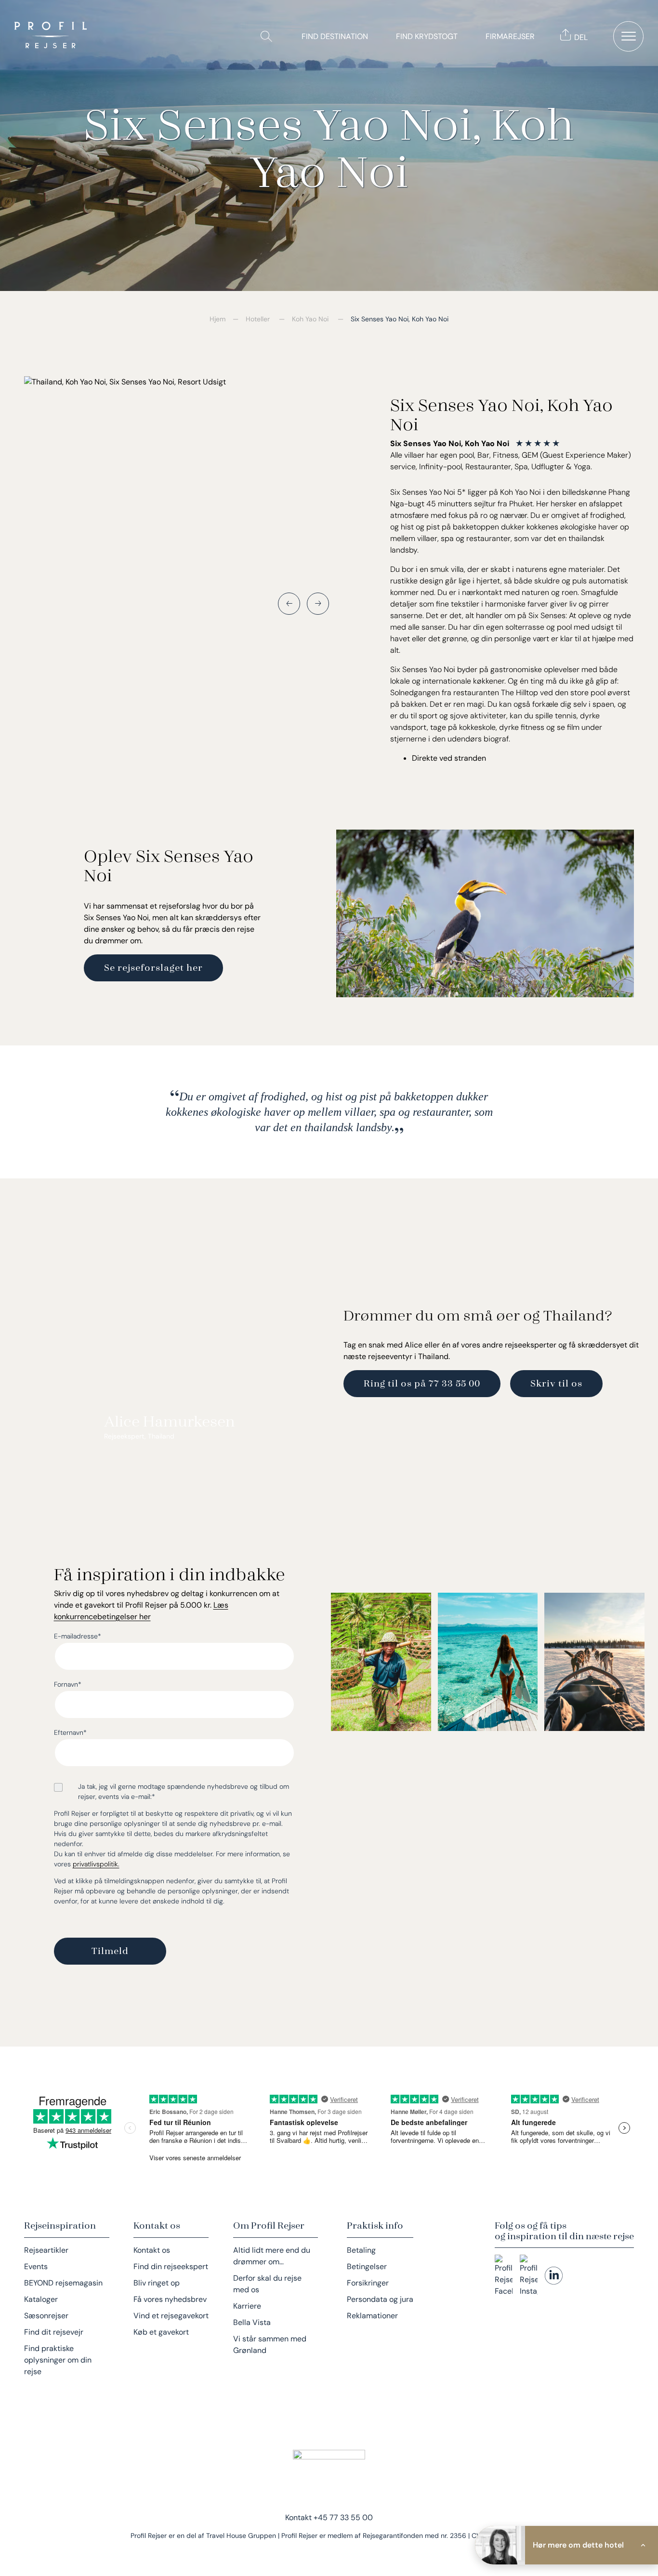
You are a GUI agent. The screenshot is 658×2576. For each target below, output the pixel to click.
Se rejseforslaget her (153, 967)
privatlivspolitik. (96, 1864)
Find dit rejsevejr (54, 2332)
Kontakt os (152, 2250)
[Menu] (628, 36)
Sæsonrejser (46, 2316)
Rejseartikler (46, 2250)
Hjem (217, 319)
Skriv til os (556, 1383)
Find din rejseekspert (171, 2266)
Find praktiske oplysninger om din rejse (58, 2360)
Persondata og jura (380, 2299)
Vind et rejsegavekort (171, 2316)
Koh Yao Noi (310, 319)
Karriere (247, 2306)
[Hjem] (53, 36)
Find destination (335, 36)
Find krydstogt (427, 36)
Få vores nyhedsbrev (170, 2299)
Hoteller (258, 319)
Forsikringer (368, 2283)
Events (36, 2266)
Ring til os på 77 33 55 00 (422, 1383)
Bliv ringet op (157, 2283)
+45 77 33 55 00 (343, 2517)
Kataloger (41, 2299)
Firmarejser (510, 36)
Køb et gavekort (161, 2332)
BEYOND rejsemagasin (63, 2283)
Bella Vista (252, 2322)
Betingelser (367, 2266)
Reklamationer (372, 2316)
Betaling (361, 2250)
